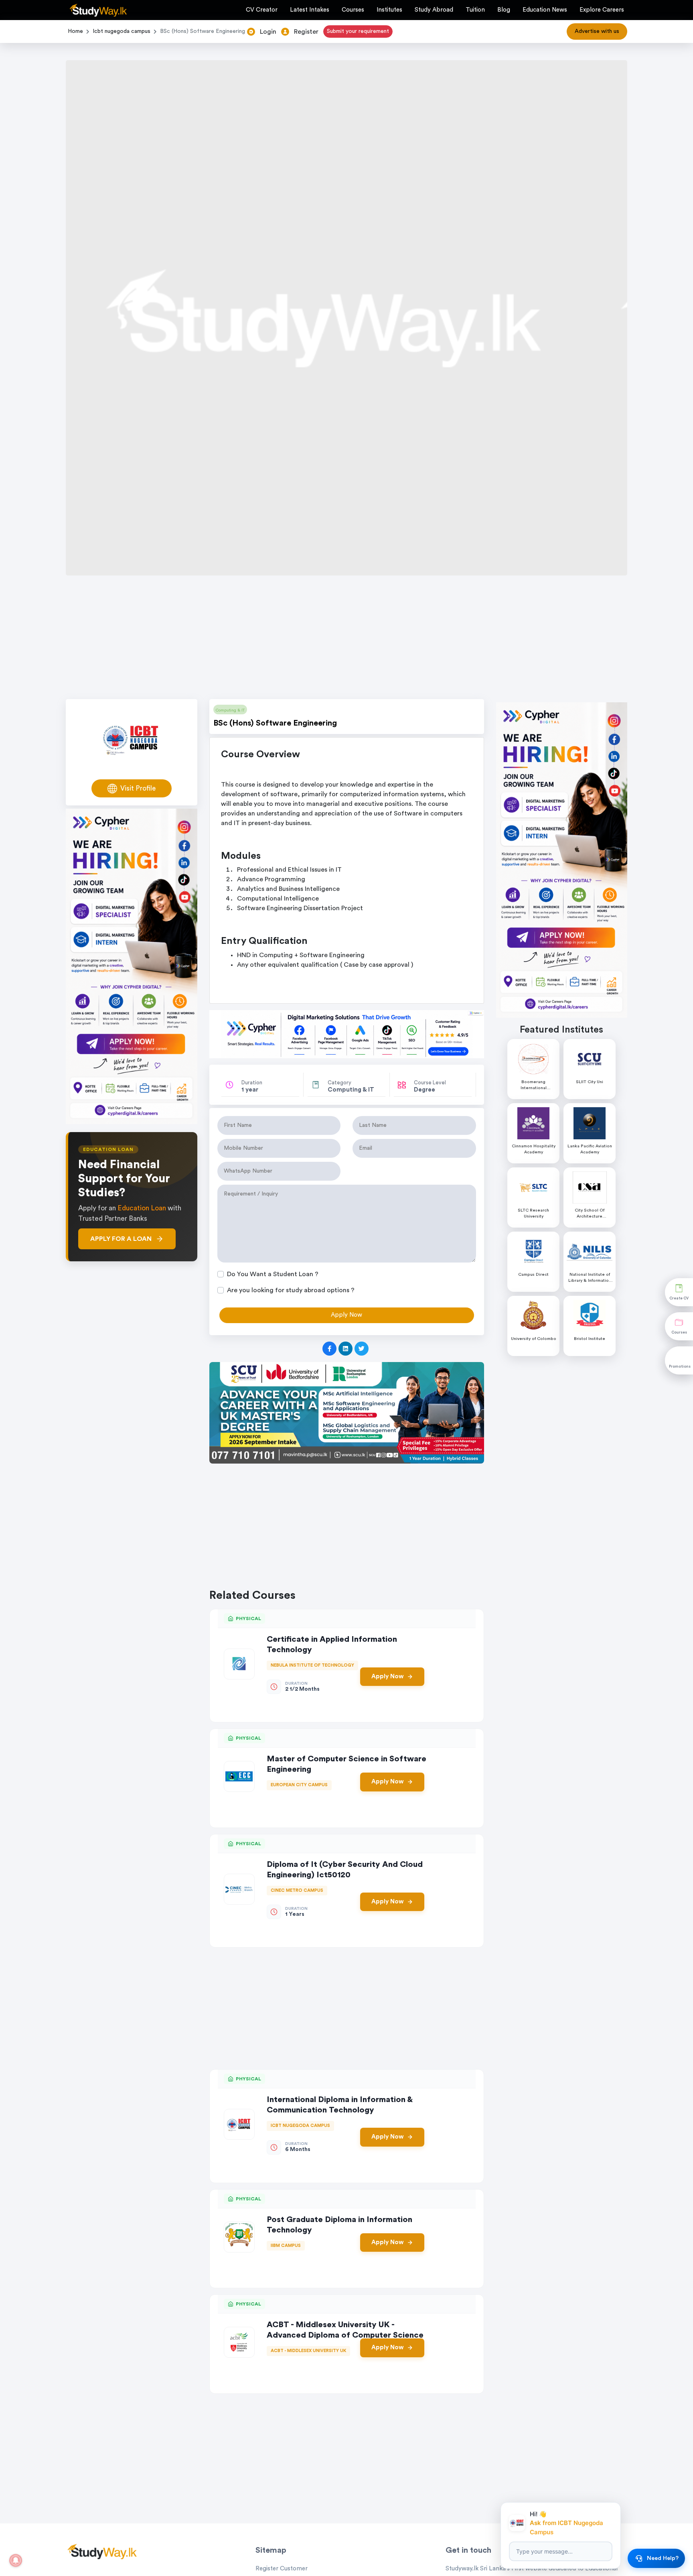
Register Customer (282, 2569)
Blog (504, 10)
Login (268, 32)
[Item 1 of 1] (347, 1413)
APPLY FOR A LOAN (121, 1239)
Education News (545, 10)
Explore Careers (602, 10)
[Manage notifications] (16, 2560)
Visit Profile (138, 788)
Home (75, 31)
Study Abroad (434, 10)
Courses (353, 10)
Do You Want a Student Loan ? (273, 1274)
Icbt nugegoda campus (122, 31)
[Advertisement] (346, 640)
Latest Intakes (310, 10)
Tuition (475, 10)
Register (306, 32)
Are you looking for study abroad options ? (291, 1290)
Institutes (389, 10)
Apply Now (387, 1676)
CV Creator (262, 10)
